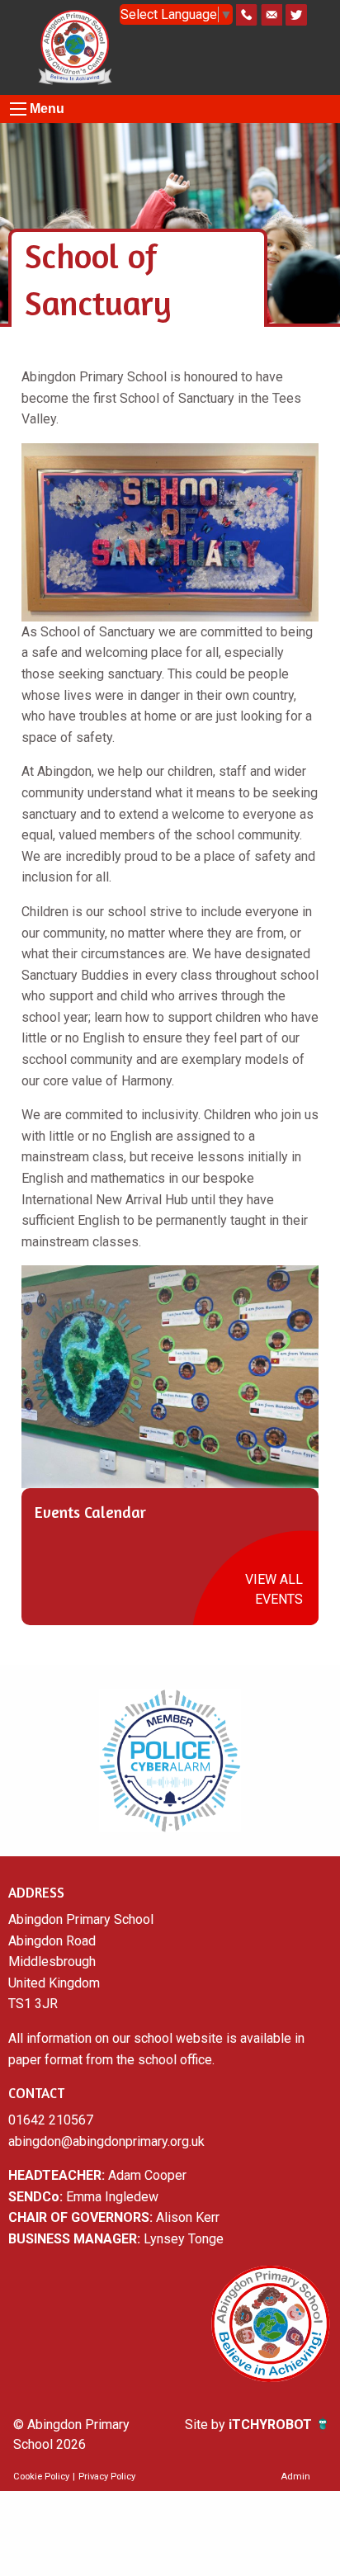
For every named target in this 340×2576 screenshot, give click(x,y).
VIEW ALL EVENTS (274, 1589)
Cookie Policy (41, 2477)
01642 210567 (51, 2120)
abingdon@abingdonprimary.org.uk (106, 2141)
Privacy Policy (107, 2477)
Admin (295, 2477)
